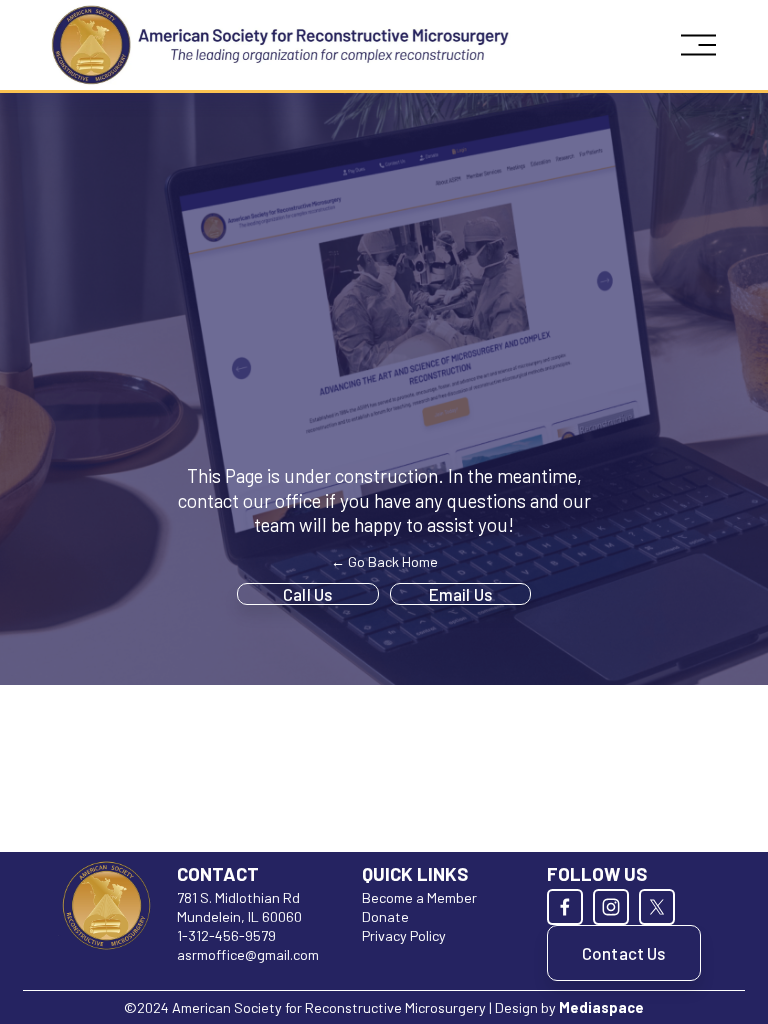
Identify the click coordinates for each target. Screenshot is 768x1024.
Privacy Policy (404, 935)
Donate (385, 916)
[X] (657, 907)
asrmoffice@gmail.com (248, 954)
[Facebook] (565, 907)
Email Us (460, 594)
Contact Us (624, 953)
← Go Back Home (384, 561)
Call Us (307, 594)
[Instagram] (611, 907)
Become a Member (419, 897)
